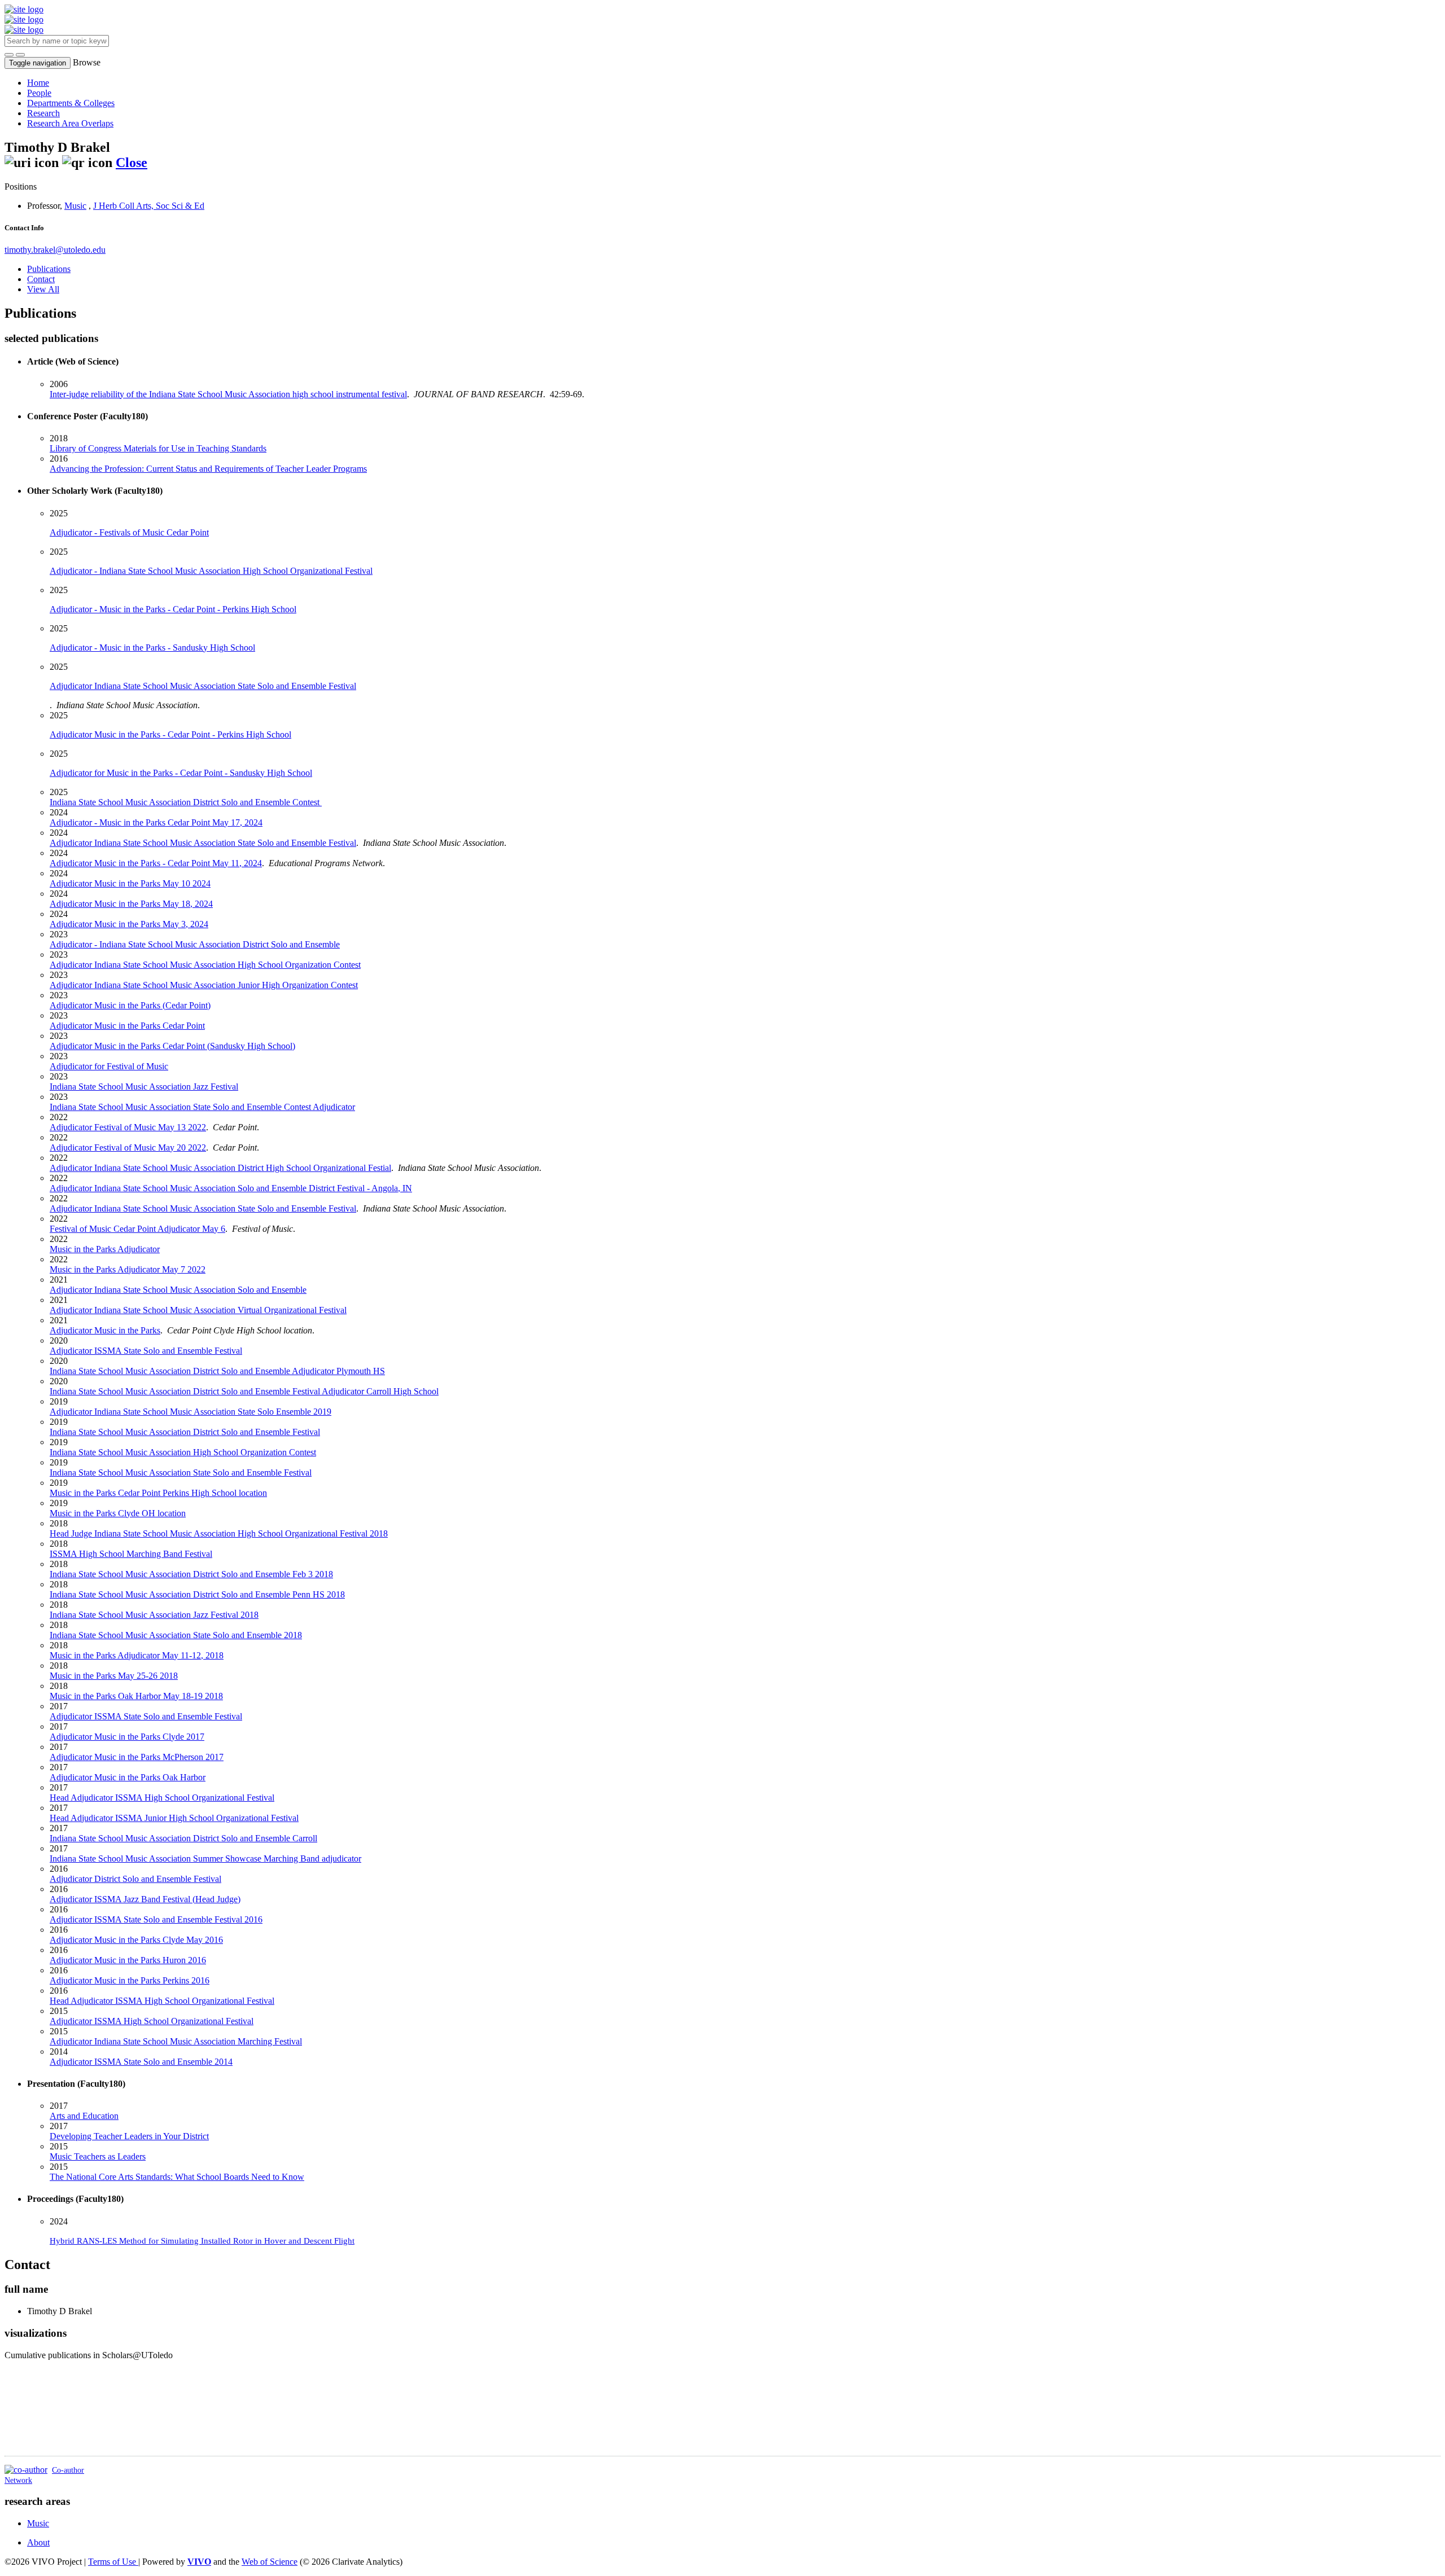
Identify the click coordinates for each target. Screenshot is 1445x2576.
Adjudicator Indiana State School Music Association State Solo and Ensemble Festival (203, 843)
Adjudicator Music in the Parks (105, 1330)
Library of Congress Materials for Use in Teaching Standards (158, 448)
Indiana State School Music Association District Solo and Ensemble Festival (185, 1432)
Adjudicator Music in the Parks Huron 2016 (128, 1960)
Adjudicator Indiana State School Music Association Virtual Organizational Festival (198, 1310)
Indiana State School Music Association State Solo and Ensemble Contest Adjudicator (202, 1107)
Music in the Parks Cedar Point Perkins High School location (158, 1493)
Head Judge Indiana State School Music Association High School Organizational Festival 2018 (219, 1533)
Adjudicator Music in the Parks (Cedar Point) (130, 1005)
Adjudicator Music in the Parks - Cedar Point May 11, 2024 (156, 863)
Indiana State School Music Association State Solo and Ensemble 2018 (176, 1635)
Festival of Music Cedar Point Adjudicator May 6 (137, 1229)
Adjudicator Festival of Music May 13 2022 (128, 1127)
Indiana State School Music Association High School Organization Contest (183, 1452)
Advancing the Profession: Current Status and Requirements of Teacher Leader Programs (208, 469)
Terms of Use (113, 2562)
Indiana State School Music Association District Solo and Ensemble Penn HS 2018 (197, 1594)
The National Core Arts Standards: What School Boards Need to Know (177, 2177)
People (39, 93)
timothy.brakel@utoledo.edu (55, 250)
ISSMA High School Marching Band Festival (131, 1554)
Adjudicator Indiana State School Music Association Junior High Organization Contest (204, 985)
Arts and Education (84, 2116)
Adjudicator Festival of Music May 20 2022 (128, 1147)
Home (38, 83)
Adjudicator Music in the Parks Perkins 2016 (130, 1980)
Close (132, 163)
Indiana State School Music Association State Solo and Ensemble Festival (181, 1473)
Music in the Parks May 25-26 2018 (114, 1676)
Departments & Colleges (71, 103)
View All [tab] (43, 289)
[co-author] (26, 2470)
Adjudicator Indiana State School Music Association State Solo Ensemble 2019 (191, 1412)
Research (43, 113)
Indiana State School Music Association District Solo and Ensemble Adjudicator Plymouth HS (217, 1371)
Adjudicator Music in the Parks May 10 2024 (130, 883)
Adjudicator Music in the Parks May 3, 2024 (129, 924)
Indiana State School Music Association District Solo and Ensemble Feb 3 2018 (191, 1574)
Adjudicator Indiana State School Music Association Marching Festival (176, 2041)
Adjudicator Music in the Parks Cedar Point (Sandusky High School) (172, 1046)
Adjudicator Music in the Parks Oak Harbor (128, 1777)
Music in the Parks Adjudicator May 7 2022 (128, 1269)
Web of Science (270, 2562)
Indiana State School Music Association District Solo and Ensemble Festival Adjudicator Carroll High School (244, 1391)
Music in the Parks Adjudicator (105, 1249)
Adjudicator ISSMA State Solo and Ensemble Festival (146, 1351)
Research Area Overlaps (70, 123)
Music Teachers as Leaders (98, 2156)
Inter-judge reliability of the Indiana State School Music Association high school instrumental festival (228, 394)
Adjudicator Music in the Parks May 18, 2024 (131, 904)
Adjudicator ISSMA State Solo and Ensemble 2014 (141, 2062)
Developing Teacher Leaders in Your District (129, 2136)
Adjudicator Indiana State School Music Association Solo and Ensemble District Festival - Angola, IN (231, 1188)
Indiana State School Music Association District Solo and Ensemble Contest (186, 802)
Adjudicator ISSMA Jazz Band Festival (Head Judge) (145, 1899)
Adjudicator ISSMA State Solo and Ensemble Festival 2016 (156, 1919)
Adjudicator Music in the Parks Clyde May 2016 (136, 1940)
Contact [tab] (41, 279)
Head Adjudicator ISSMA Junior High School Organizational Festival (174, 1818)
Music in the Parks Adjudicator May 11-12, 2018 (137, 1655)
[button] (9, 55)
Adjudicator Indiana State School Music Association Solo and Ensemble (178, 1290)
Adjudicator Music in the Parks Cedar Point (127, 1026)
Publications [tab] (49, 269)
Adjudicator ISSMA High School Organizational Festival (152, 2021)
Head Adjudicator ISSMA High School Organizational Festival (162, 1798)
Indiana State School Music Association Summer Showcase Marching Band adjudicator (205, 1859)
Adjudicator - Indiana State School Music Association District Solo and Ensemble (195, 944)
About (38, 2542)
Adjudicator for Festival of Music (109, 1066)
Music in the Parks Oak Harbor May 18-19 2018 (136, 1696)
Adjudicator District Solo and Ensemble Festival (135, 1879)
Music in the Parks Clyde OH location (118, 1513)
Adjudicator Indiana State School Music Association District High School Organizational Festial (220, 1168)
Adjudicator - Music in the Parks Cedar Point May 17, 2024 (156, 822)
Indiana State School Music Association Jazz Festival (144, 1087)
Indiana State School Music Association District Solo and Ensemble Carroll (183, 1838)
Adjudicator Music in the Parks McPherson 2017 (137, 1757)
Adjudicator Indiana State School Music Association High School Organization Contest (205, 965)
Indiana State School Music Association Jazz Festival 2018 (154, 1615)
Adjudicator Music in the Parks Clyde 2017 (127, 1737)
